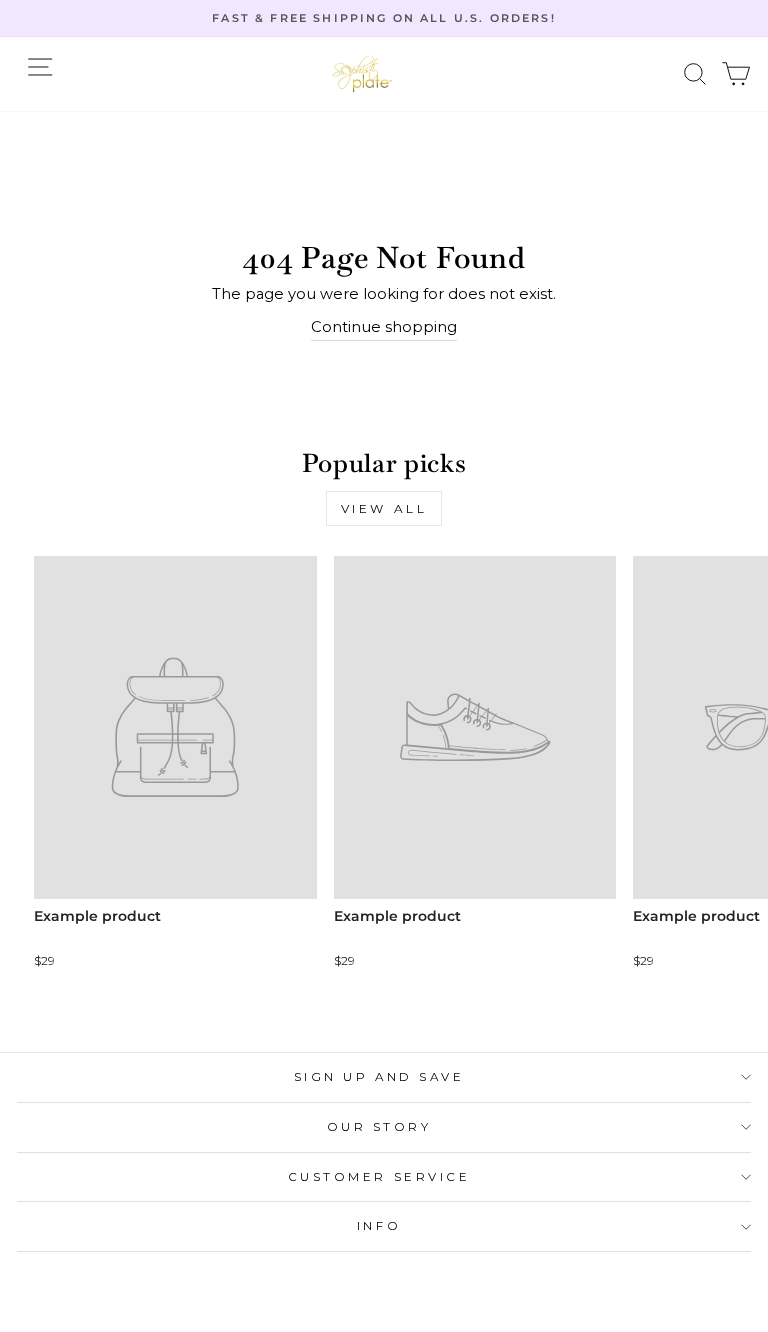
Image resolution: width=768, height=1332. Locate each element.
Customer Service (379, 1177)
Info (379, 1226)
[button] (695, 74)
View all (384, 508)
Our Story (379, 1127)
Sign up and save (379, 1077)
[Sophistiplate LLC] (362, 74)
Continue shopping (384, 327)
